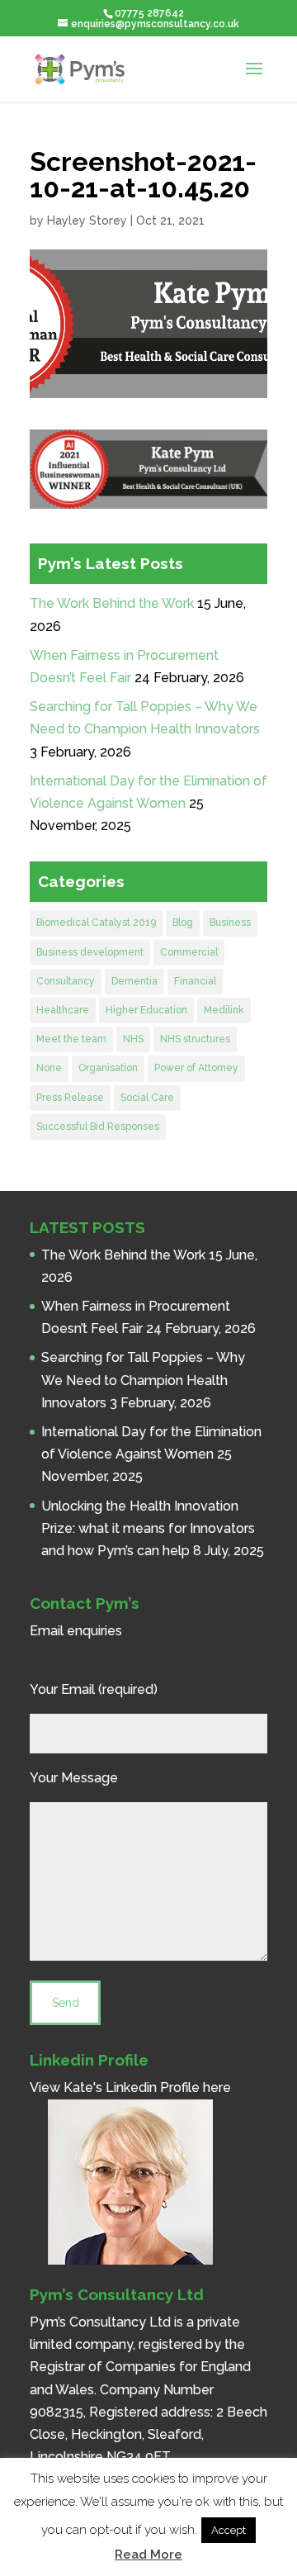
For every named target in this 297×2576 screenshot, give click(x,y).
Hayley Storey (87, 221)
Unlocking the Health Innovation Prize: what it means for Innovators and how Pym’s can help (148, 1528)
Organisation (108, 1068)
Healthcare (63, 1010)
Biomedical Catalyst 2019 (96, 923)
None (49, 1068)
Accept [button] (229, 2530)
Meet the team (71, 1039)
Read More (148, 2555)
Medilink (224, 1010)
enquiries (94, 1631)
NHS (133, 1039)
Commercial (189, 952)
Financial (195, 981)
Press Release (70, 1098)
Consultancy (66, 981)
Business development (90, 952)
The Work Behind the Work (112, 603)
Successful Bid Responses (98, 1127)
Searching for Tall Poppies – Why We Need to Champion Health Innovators (143, 1380)
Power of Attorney (196, 1068)
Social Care (147, 1098)
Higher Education (146, 1010)
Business (230, 923)
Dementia (134, 981)
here (217, 2087)
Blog (183, 923)
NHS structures (195, 1039)
